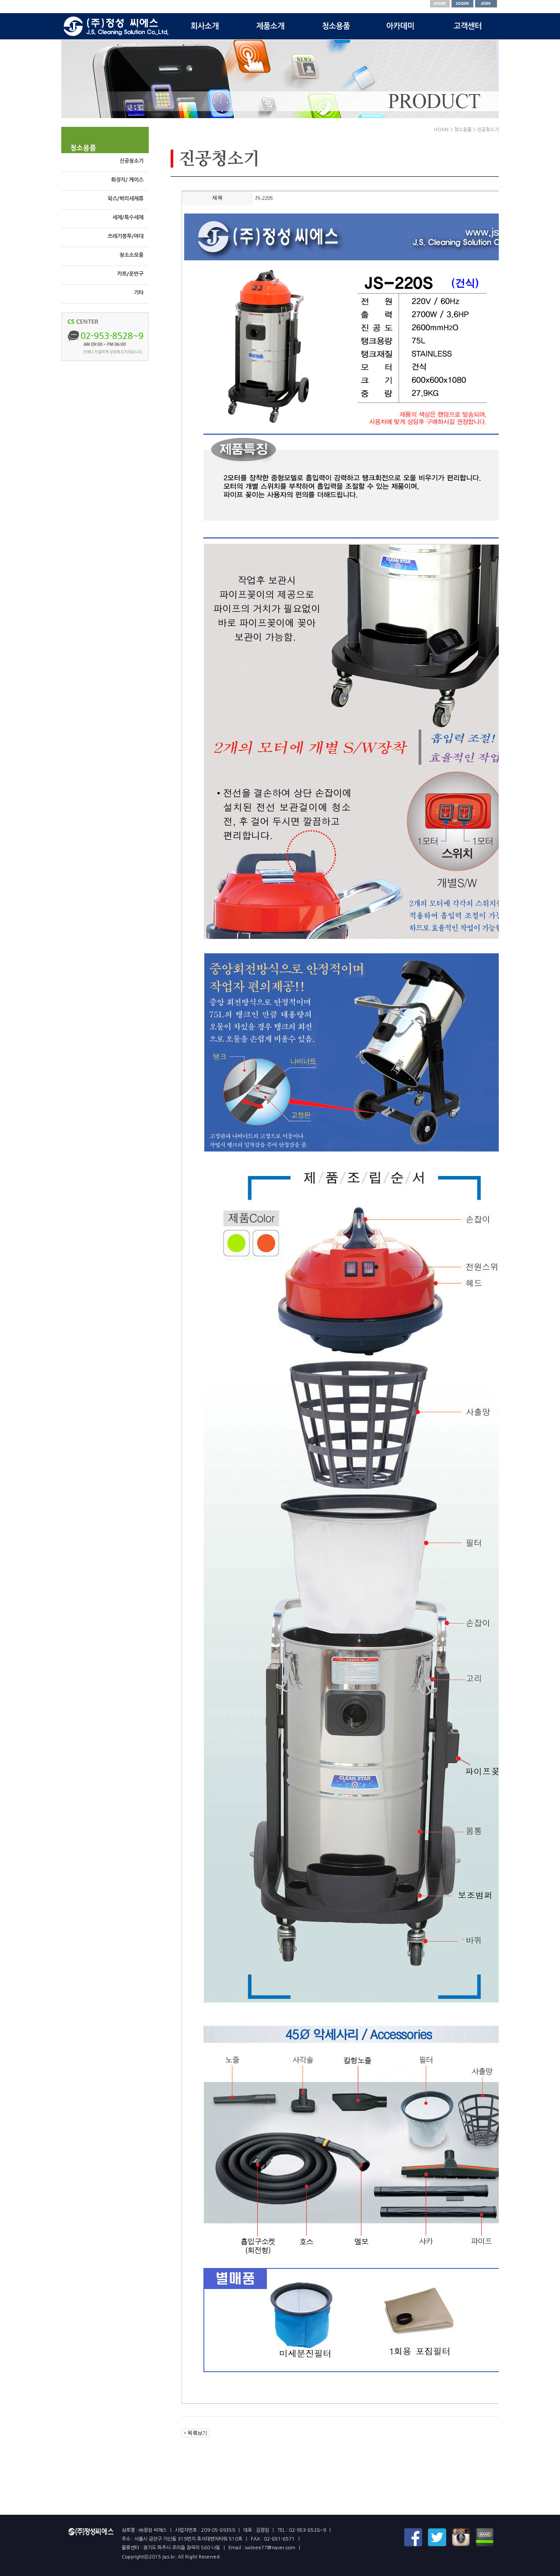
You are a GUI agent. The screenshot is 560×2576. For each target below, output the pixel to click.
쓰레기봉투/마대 (126, 236)
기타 (139, 293)
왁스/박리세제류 (126, 199)
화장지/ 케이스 (127, 180)
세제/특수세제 (128, 217)
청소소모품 (131, 255)
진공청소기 (131, 161)
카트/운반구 (130, 274)
